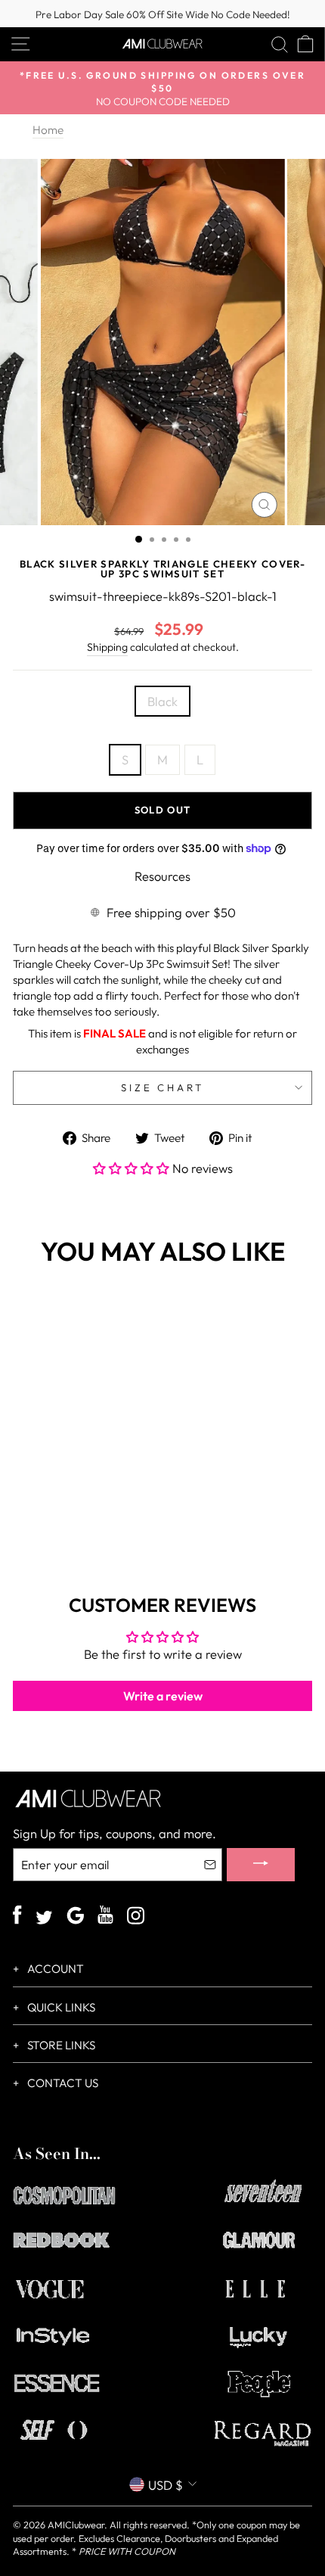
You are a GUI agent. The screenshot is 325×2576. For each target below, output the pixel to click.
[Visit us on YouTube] (105, 1917)
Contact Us (62, 2083)
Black (162, 701)
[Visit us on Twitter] (44, 1919)
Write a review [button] (163, 1696)
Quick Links (60, 2007)
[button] (133, 1168)
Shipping (107, 647)
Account (54, 1969)
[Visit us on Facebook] (17, 1917)
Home (48, 130)
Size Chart (163, 1087)
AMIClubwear (76, 2525)
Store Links (60, 2045)
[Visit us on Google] (75, 1917)
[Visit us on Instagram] (136, 1917)
